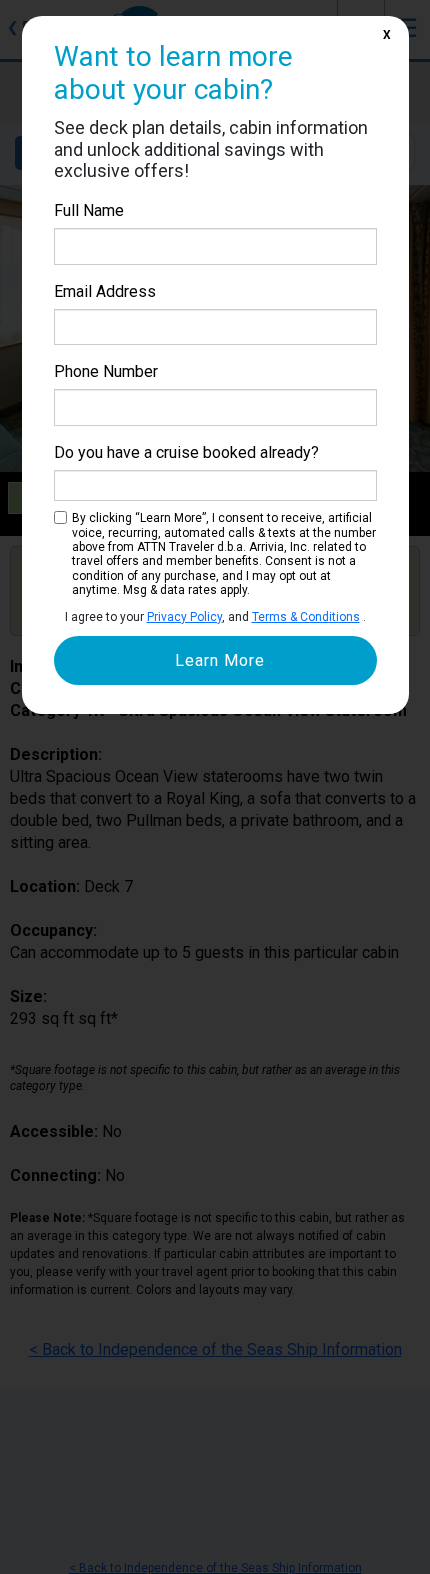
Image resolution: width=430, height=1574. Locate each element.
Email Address (105, 291)
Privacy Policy (184, 617)
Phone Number (106, 371)
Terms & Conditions (306, 617)
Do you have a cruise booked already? (186, 452)
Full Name (89, 210)
